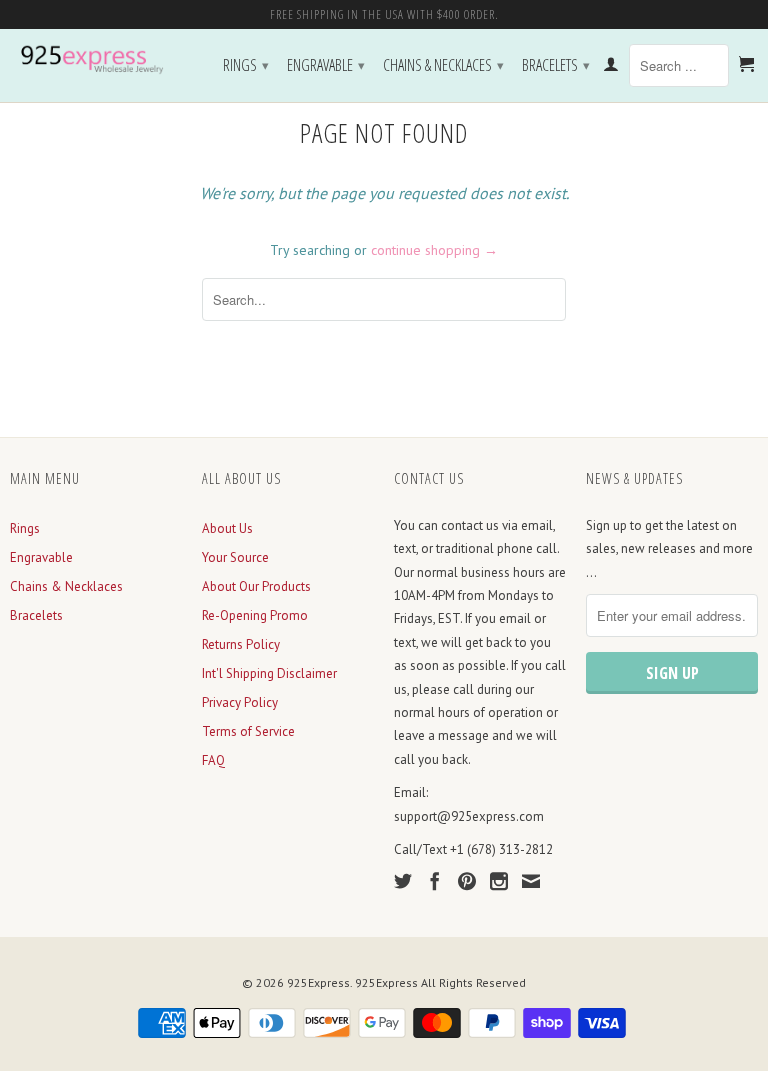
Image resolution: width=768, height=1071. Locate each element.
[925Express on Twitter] (403, 881)
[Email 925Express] (531, 881)
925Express (318, 982)
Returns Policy (241, 644)
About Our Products (256, 586)
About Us (227, 528)
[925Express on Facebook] (435, 881)
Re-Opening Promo (255, 615)
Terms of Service (248, 731)
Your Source (235, 557)
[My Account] (611, 68)
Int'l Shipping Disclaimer (269, 673)
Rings (246, 65)
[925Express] (96, 60)
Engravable (326, 65)
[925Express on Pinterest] (467, 881)
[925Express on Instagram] (499, 881)
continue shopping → (434, 250)
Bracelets (556, 65)
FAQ (213, 760)
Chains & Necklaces (443, 65)
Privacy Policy (240, 702)
